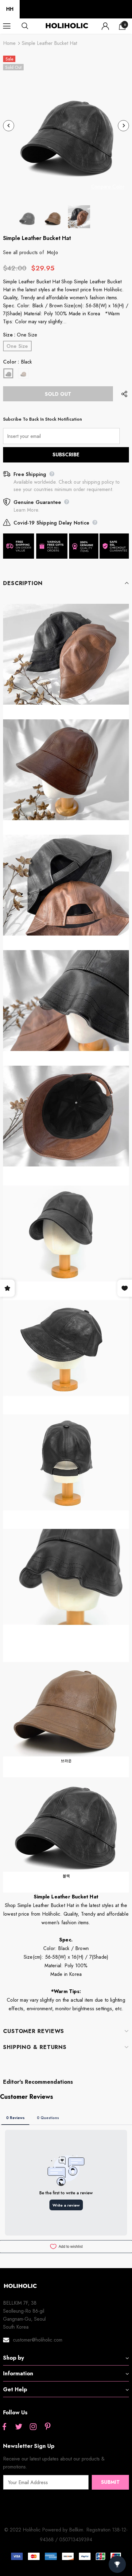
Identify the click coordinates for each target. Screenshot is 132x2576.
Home (9, 43)
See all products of (23, 252)
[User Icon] (105, 26)
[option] (66, 126)
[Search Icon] (31, 26)
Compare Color (108, 187)
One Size (17, 346)
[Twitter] (19, 2427)
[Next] (123, 126)
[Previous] (9, 126)
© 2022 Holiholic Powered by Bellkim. (45, 2530)
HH (10, 9)
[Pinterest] (48, 2427)
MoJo (52, 252)
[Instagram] (33, 2427)
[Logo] (67, 26)
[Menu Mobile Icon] (7, 26)
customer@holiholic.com (38, 2340)
